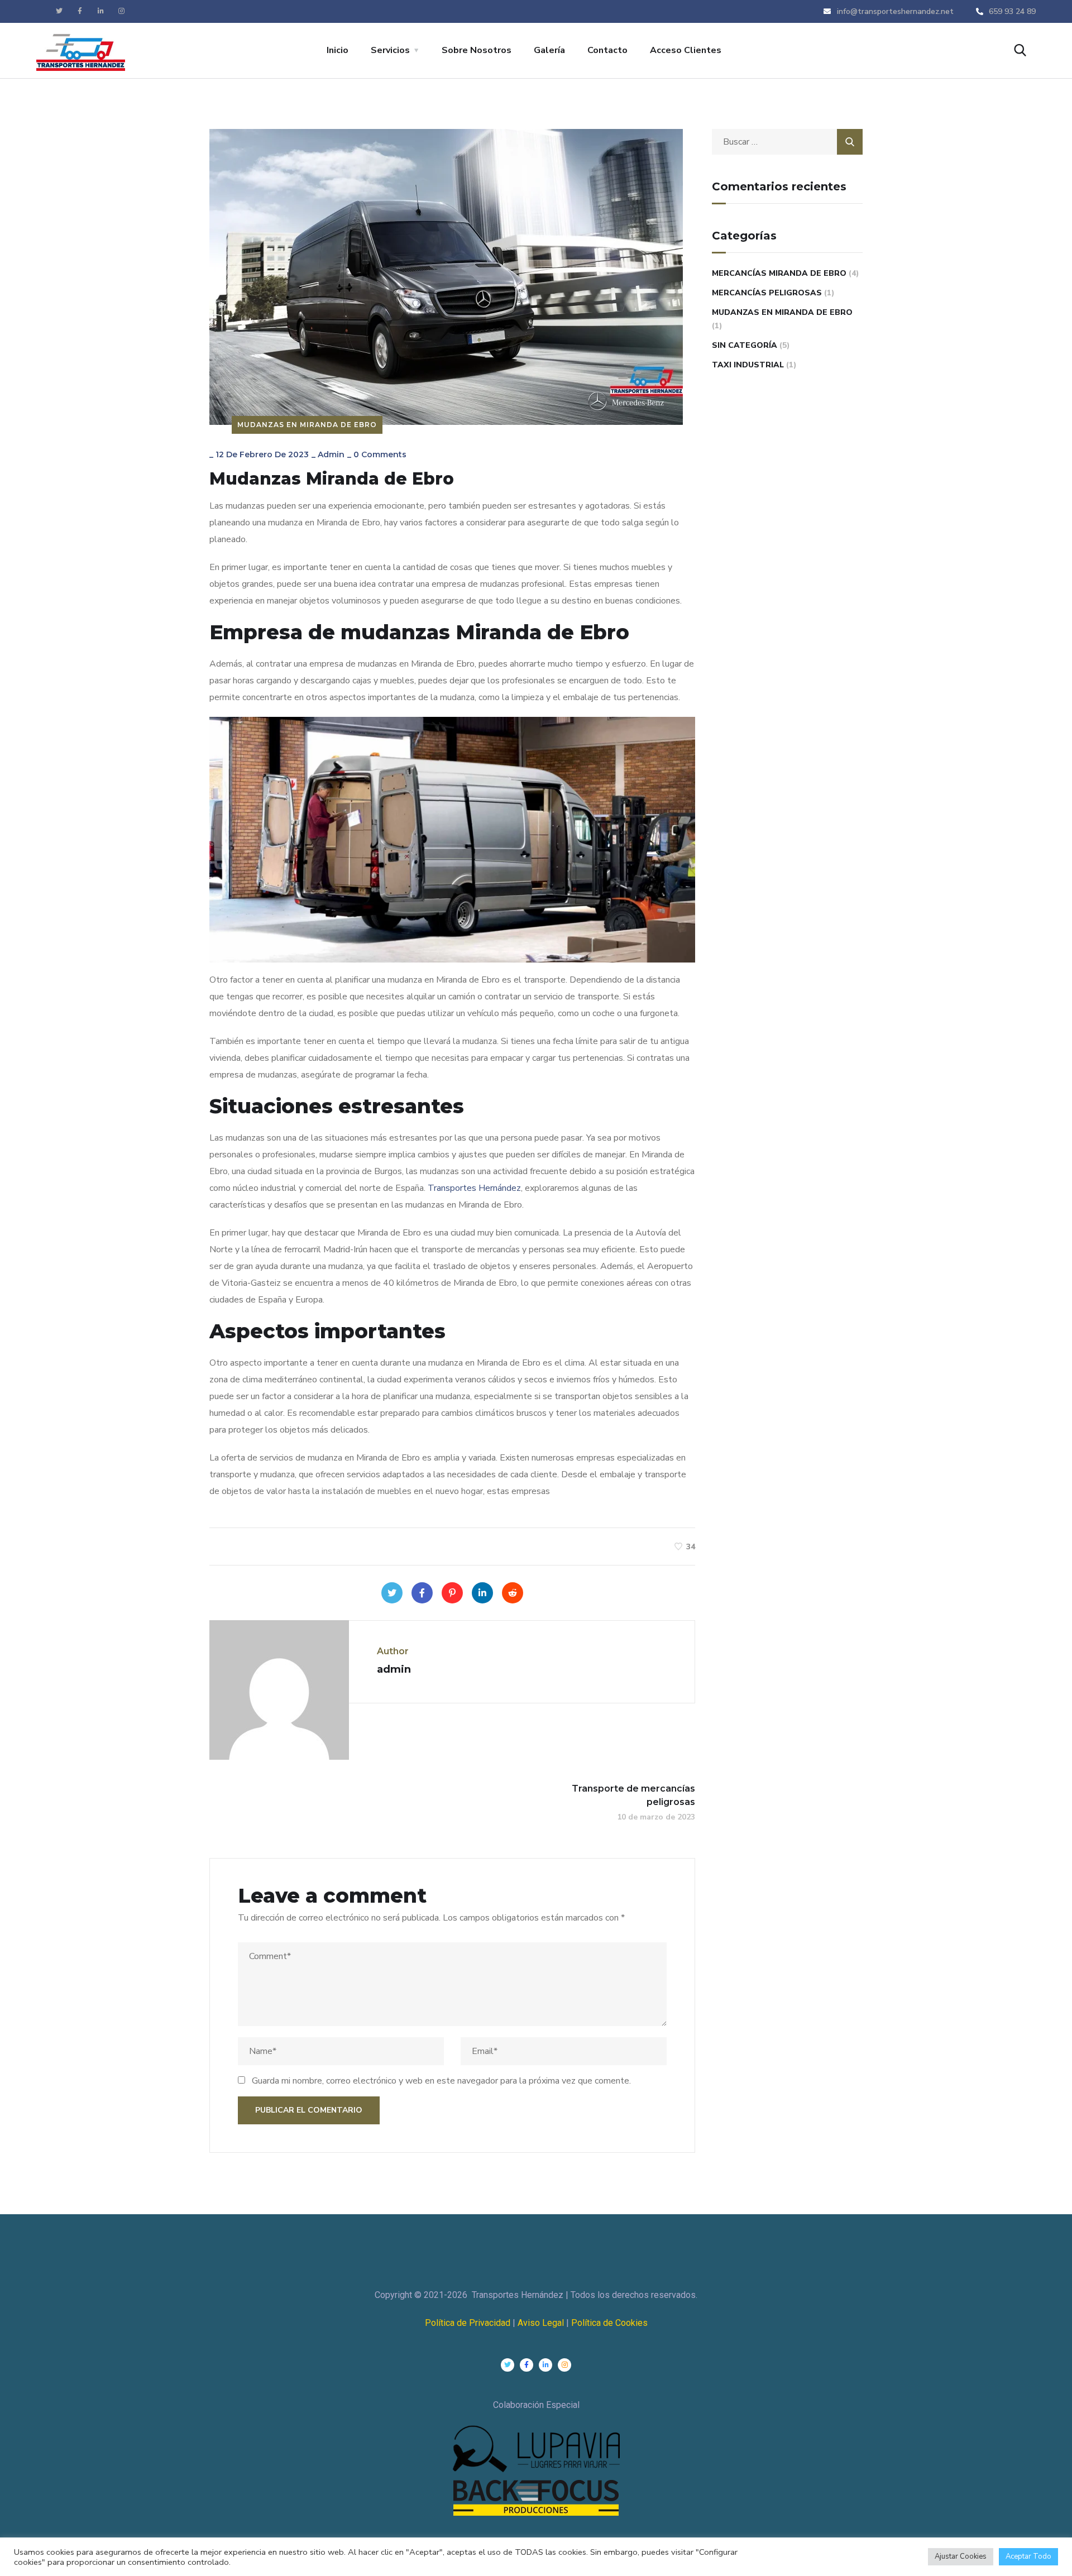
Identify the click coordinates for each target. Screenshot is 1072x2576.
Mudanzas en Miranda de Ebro (307, 425)
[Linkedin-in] (100, 11)
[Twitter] (59, 11)
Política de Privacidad (468, 2323)
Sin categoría (745, 345)
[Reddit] (513, 1593)
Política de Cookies (609, 2323)
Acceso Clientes (686, 50)
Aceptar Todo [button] (1028, 2556)
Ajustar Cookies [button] (961, 2556)
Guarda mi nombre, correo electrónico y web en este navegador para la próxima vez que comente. (441, 2081)
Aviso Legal (542, 2323)
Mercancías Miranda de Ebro (779, 273)
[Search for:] (787, 142)
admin (331, 454)
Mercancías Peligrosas (767, 293)
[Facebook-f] (80, 11)
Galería (549, 50)
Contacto (607, 50)
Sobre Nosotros (477, 50)
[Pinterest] (452, 1593)
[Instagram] (121, 11)
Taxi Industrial (748, 365)
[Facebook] (422, 1593)
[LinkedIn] (482, 1593)
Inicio (338, 50)
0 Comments (380, 454)
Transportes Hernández (474, 1188)
